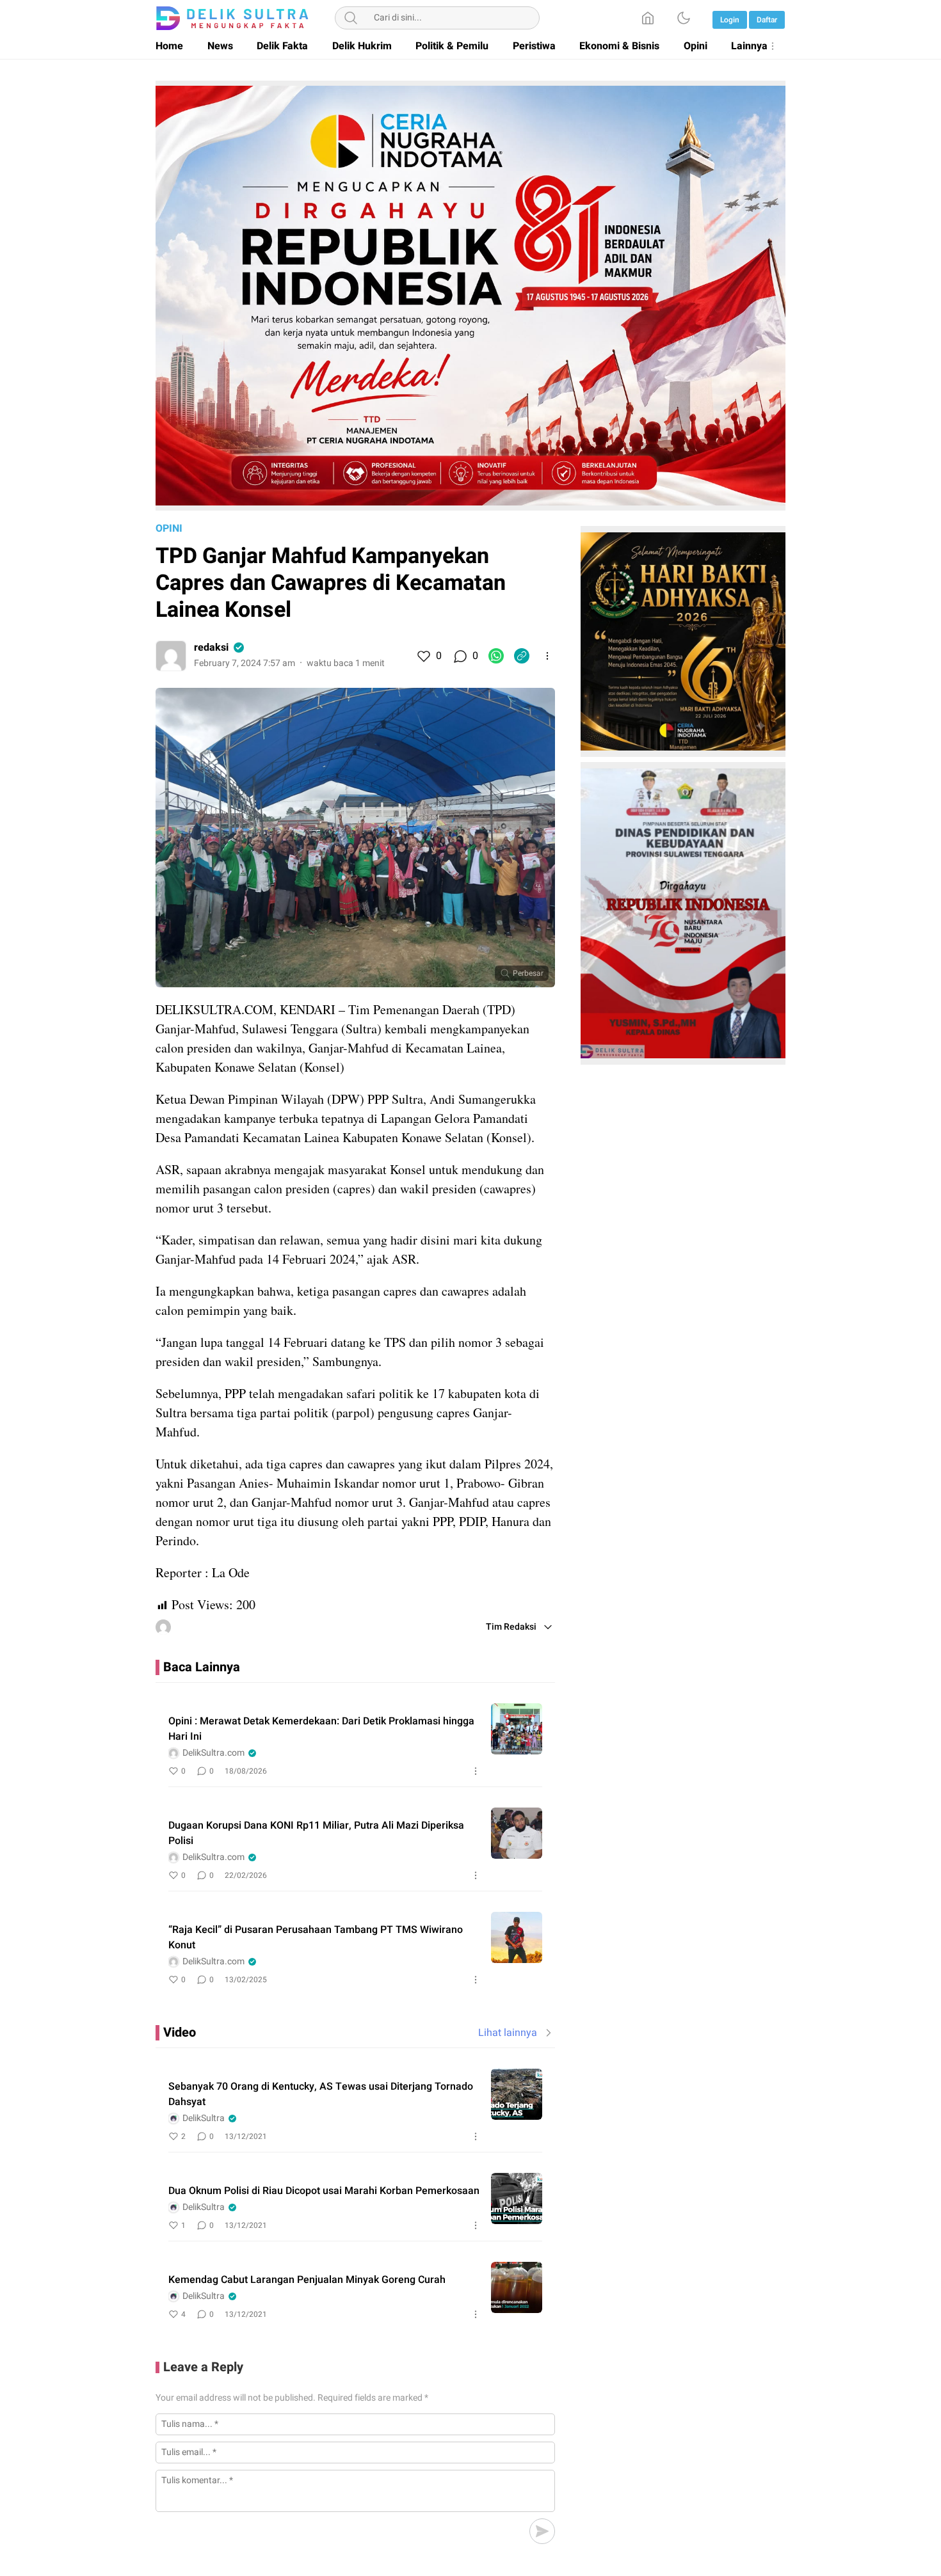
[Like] (423, 656)
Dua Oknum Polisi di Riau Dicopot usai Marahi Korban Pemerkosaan (324, 2191)
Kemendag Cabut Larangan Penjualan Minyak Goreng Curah (307, 2280)
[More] (547, 656)
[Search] (351, 18)
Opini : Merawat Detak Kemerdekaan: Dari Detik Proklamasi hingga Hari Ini (321, 1729)
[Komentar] (460, 656)
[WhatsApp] (496, 656)
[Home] (648, 18)
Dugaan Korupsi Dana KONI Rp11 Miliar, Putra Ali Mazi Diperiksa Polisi (316, 1833)
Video (180, 2032)
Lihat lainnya (508, 2033)
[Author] (171, 656)
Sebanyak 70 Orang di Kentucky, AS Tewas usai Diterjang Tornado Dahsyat (321, 2094)
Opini (169, 529)
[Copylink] (522, 656)
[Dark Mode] (684, 18)
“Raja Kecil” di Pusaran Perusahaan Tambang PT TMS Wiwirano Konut (316, 1937)
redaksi (211, 648)
